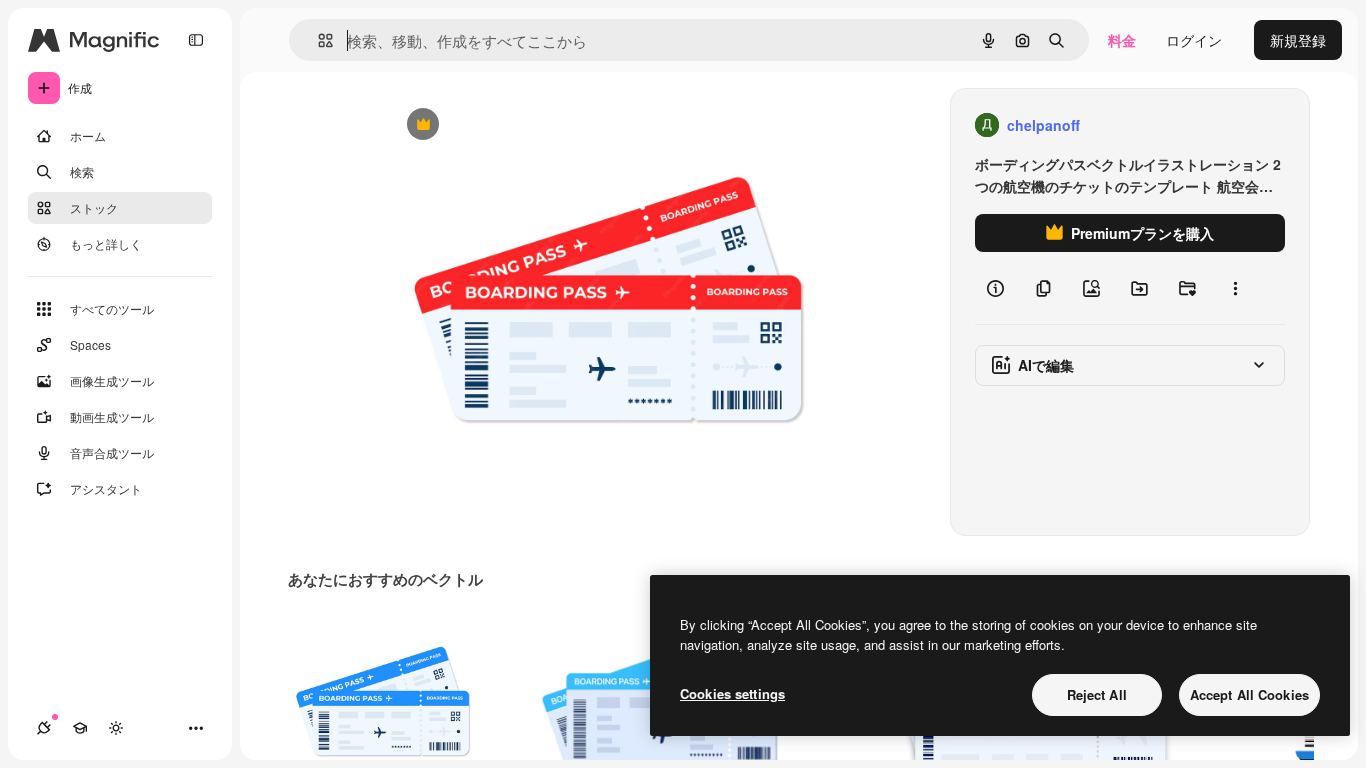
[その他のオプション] (1235, 288)
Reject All (1097, 694)
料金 (1122, 40)
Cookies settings (732, 693)
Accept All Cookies (1249, 694)
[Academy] (80, 728)
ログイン (1194, 40)
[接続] (44, 728)
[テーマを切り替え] (116, 728)
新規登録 (1298, 40)
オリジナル (524, 125)
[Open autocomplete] (317, 40)
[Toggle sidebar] (196, 40)
